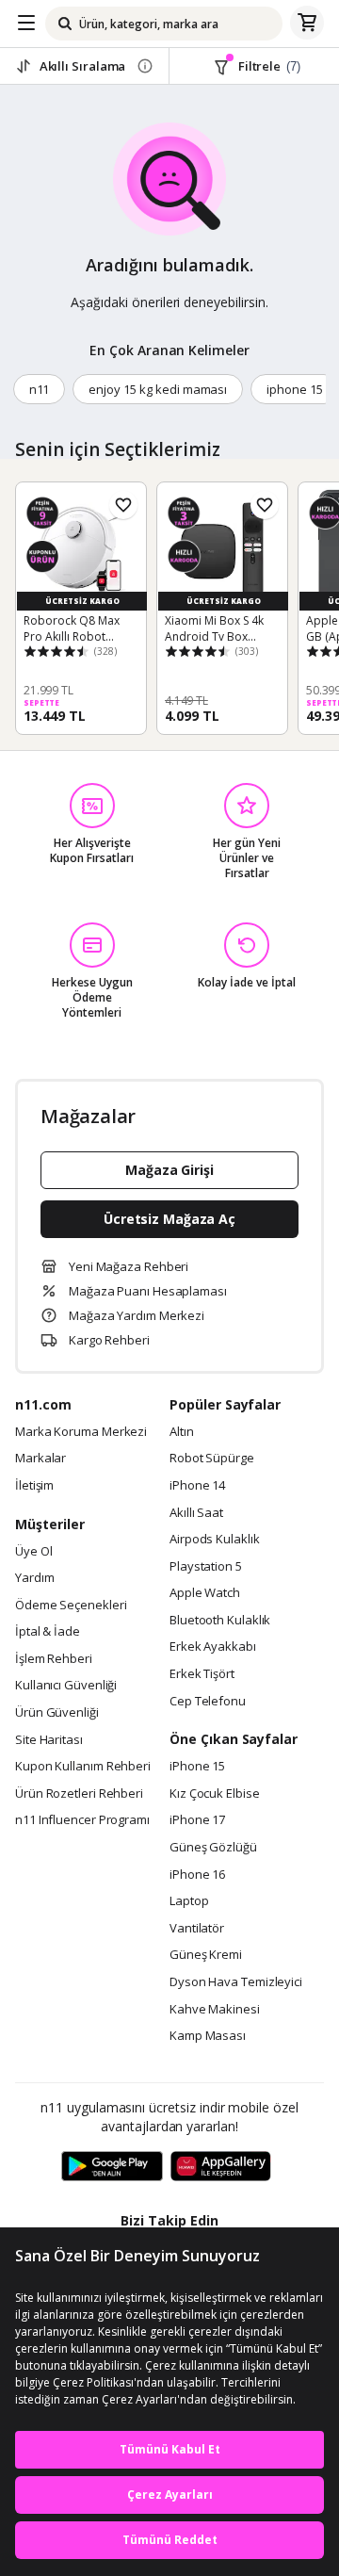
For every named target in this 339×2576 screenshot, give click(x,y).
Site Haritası (49, 1740)
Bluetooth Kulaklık (220, 1621)
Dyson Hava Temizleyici (236, 1982)
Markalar (40, 1459)
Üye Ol (33, 1552)
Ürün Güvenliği (57, 1713)
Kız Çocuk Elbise (215, 1794)
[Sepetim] (307, 24)
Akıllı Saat (196, 1513)
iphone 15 (295, 389)
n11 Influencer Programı (82, 1820)
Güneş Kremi (206, 1955)
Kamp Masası (208, 2036)
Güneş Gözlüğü (213, 1848)
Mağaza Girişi (169, 1170)
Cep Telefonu (208, 1702)
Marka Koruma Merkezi (81, 1432)
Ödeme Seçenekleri (71, 1606)
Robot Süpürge (212, 1459)
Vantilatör (197, 1929)
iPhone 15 (197, 1767)
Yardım (34, 1578)
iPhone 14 (197, 1486)
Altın (182, 1432)
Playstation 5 (206, 1567)
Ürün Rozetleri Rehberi (79, 1794)
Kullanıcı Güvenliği (66, 1686)
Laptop (189, 1901)
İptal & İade (48, 1632)
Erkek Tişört (202, 1674)
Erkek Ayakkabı (213, 1647)
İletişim (34, 1486)
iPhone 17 (197, 1820)
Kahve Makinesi (215, 2010)
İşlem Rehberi (54, 1659)
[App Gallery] (221, 2167)
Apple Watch (205, 1593)
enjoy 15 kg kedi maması (158, 389)
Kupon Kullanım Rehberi (83, 1767)
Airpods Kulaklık (215, 1540)
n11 (40, 389)
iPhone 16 (197, 1875)
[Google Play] (112, 2167)
